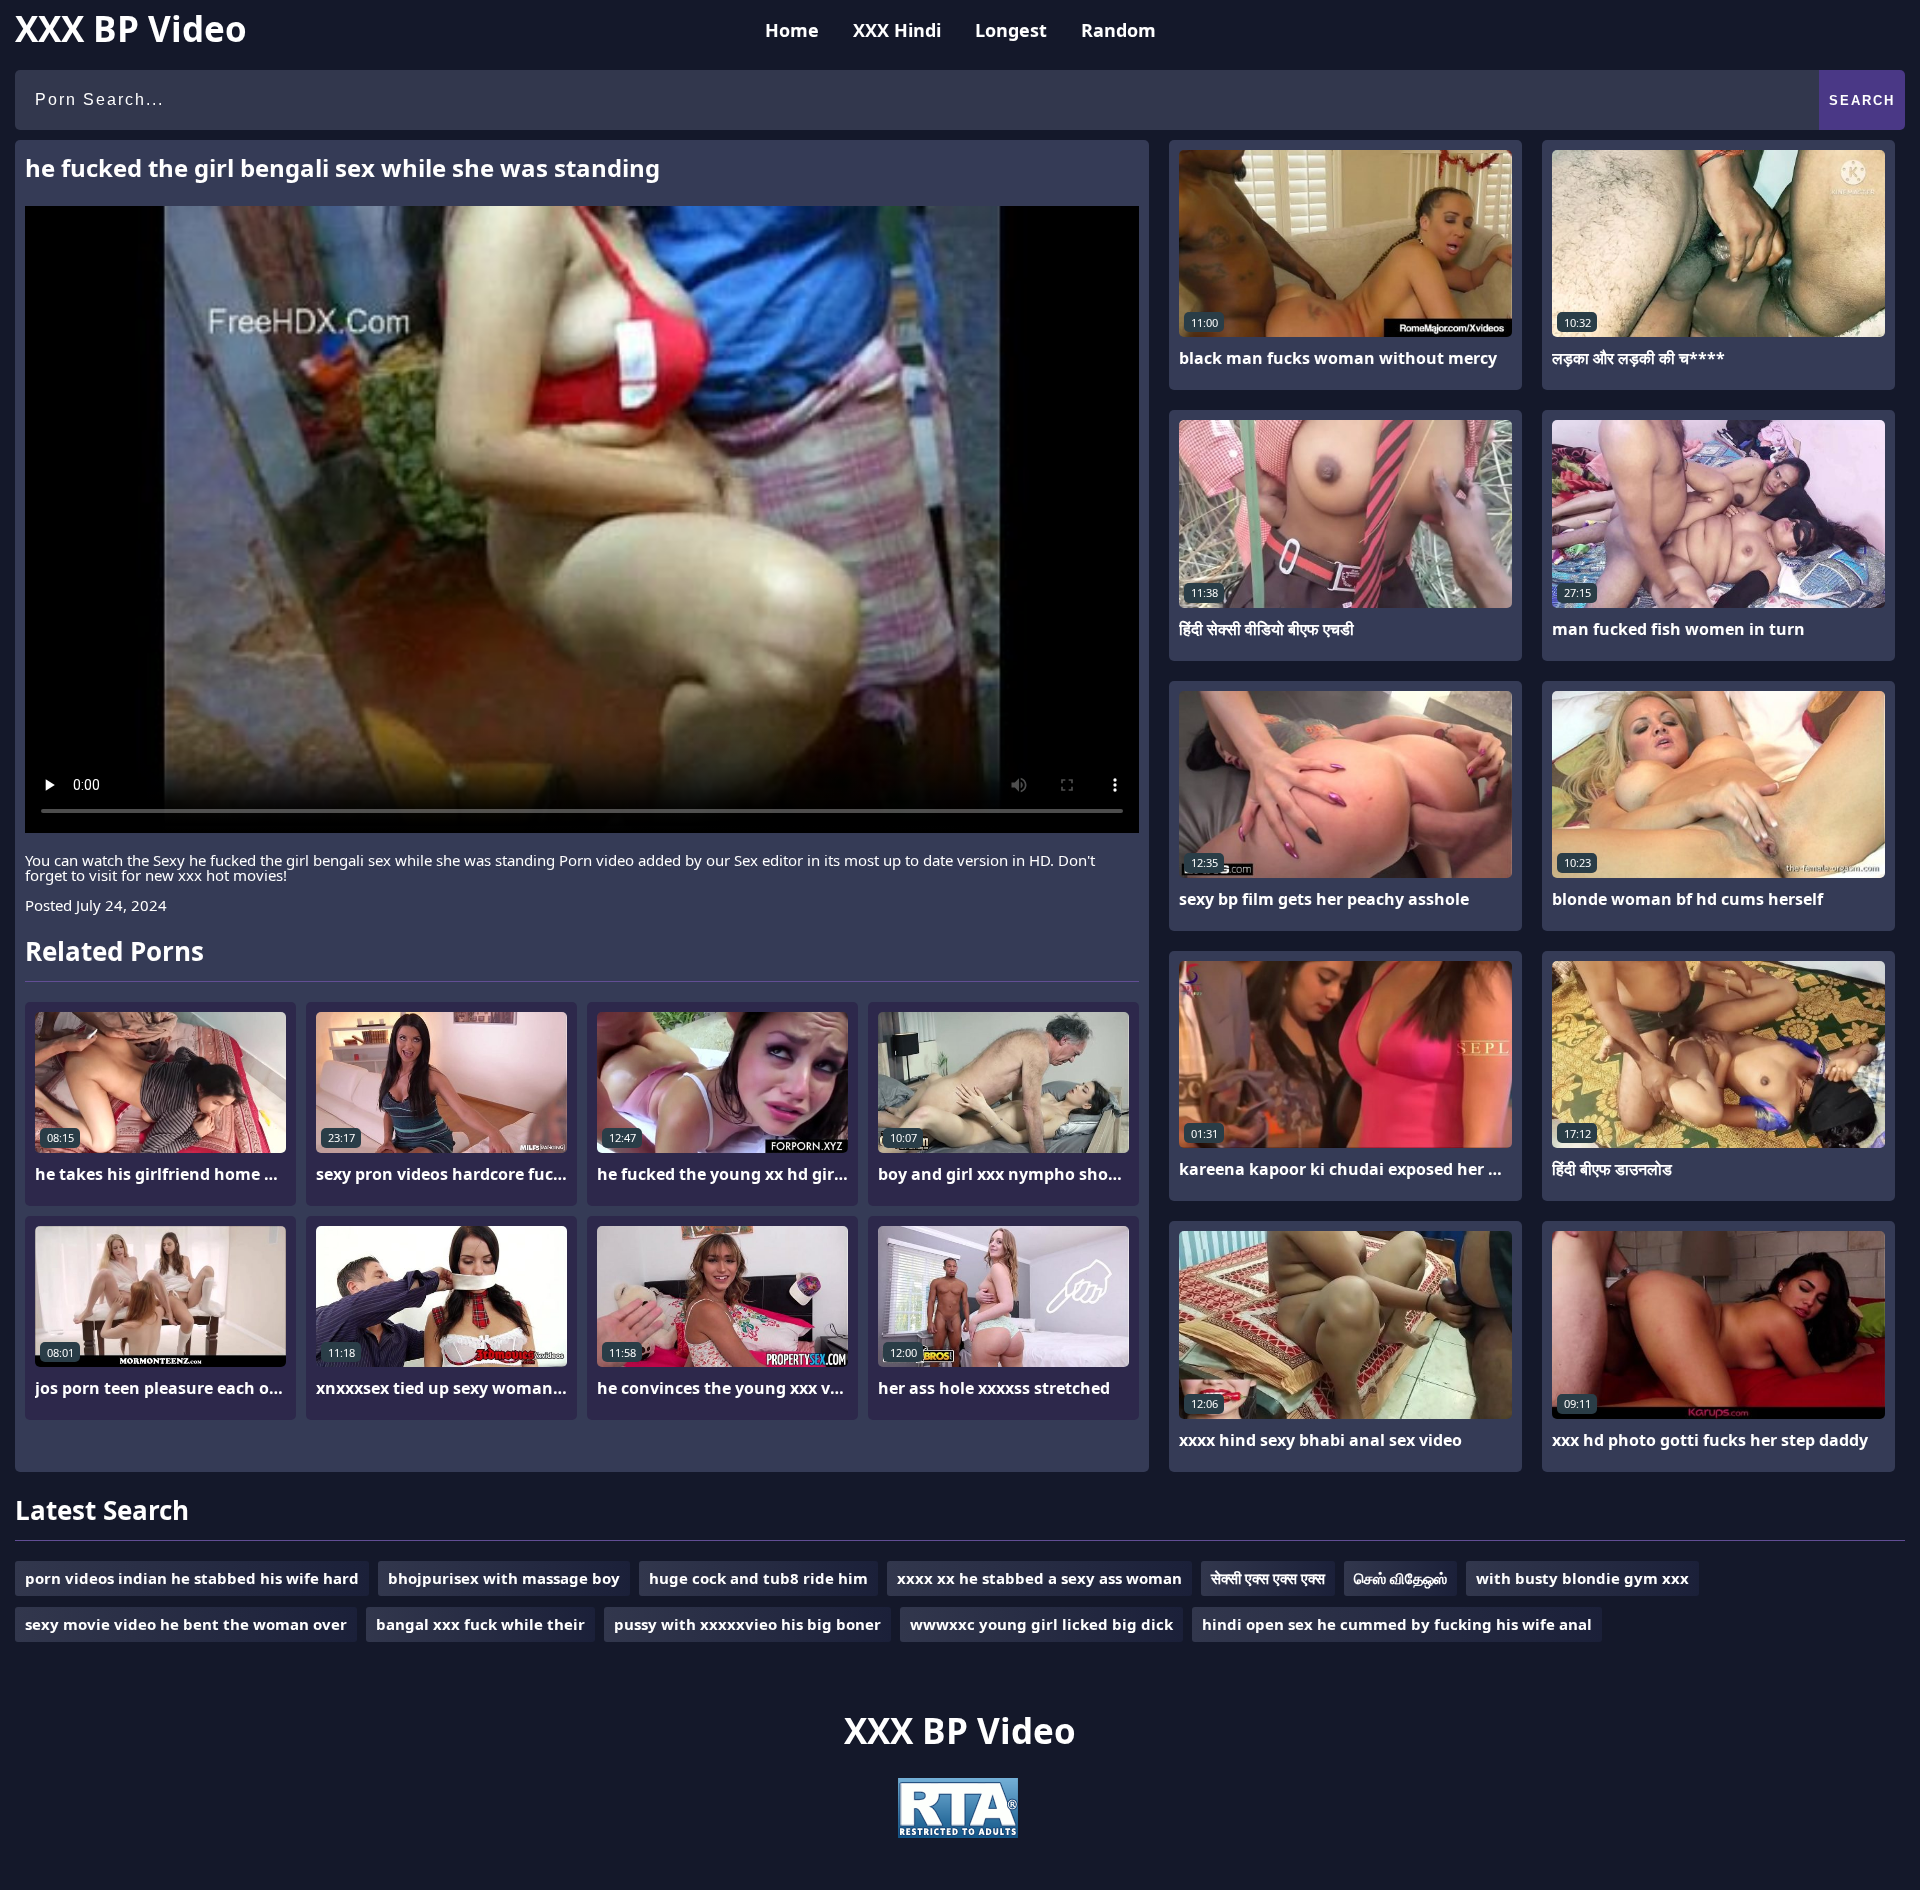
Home (792, 30)
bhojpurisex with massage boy (504, 1578)
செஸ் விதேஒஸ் (1400, 1578)
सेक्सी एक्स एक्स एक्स (1268, 1578)
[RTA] (958, 1832)
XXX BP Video (131, 28)
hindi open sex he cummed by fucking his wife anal (1397, 1624)
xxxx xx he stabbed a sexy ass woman (1039, 1578)
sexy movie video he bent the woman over (186, 1624)
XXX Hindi (897, 30)
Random (1118, 30)
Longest (1011, 30)
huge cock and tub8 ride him (758, 1578)
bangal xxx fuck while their (480, 1624)
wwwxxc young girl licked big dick (1041, 1624)
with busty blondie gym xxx (1582, 1578)
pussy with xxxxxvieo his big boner (747, 1624)
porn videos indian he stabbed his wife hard (192, 1578)
